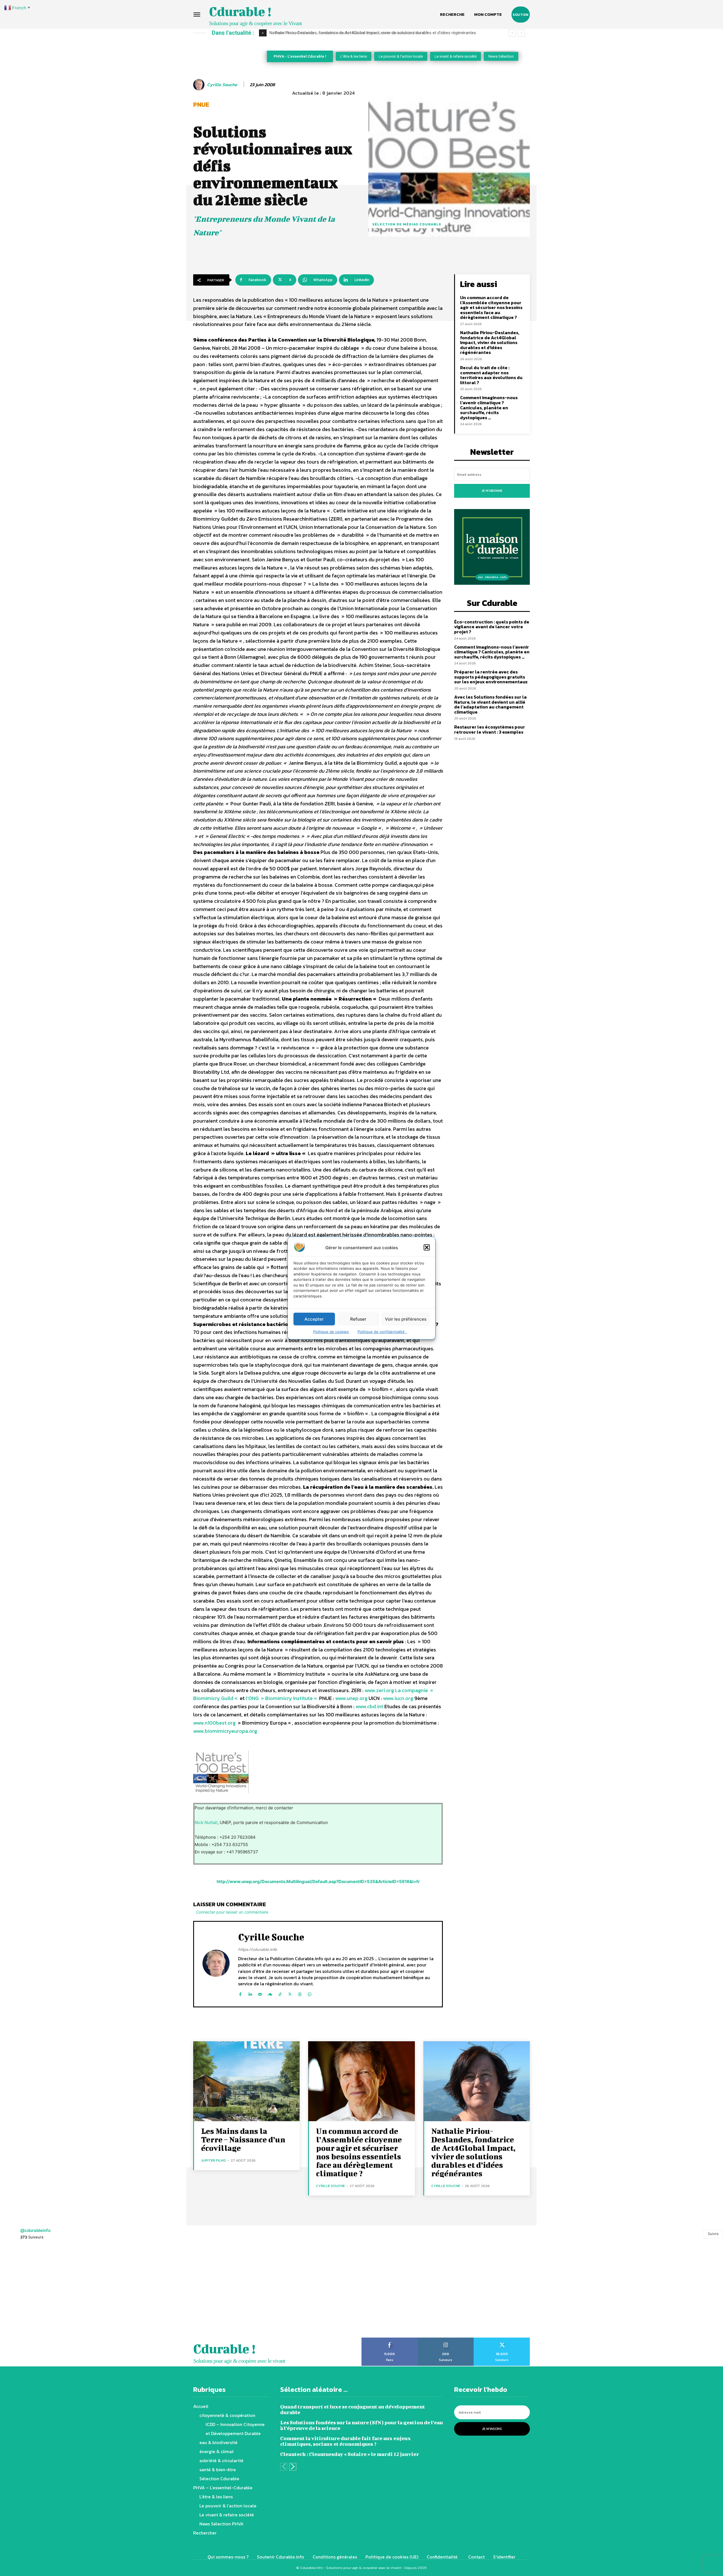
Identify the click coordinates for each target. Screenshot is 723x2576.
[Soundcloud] (270, 1993)
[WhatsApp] (310, 1993)
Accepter (314, 1319)
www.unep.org (351, 1698)
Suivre (713, 2234)
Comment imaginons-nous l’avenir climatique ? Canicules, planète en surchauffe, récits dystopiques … (489, 407)
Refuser (358, 1319)
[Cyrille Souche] (200, 85)
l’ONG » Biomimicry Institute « (282, 1698)
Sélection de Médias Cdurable (407, 224)
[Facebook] (240, 1993)
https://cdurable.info (258, 1949)
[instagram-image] (45, 2292)
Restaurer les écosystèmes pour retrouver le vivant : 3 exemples (490, 729)
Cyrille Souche (222, 85)
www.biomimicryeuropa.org (225, 1731)
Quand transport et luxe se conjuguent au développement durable (353, 2409)
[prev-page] (284, 2467)
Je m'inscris (492, 2429)
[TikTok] (280, 1993)
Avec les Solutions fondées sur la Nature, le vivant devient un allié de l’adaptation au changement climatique (490, 704)
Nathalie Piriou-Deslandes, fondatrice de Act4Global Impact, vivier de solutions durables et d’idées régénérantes (490, 342)
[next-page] (293, 2467)
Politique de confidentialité (382, 1332)
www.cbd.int (369, 1706)
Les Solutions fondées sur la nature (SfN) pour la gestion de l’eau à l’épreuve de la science (361, 2425)
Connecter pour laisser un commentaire (232, 1912)
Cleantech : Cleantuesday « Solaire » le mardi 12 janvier (350, 2454)
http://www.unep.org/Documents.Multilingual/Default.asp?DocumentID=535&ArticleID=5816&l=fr (318, 1882)
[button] (427, 1247)
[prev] (512, 33)
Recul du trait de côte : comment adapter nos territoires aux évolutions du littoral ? (491, 375)
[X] (290, 1993)
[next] (521, 33)
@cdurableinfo (35, 2230)
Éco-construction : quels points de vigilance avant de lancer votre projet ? (340, 33)
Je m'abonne (492, 491)
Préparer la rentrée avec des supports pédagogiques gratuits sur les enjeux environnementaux (491, 677)
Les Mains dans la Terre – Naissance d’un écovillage (243, 2139)
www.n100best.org (214, 1723)
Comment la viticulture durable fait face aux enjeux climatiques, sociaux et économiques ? (346, 2441)
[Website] (300, 1993)
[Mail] (260, 1993)
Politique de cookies (331, 1332)
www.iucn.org (398, 1698)
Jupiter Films (214, 2160)
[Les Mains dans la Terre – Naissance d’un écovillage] (246, 2081)
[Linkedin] (250, 1993)
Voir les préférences (406, 1319)
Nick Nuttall (206, 1822)
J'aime (390, 2340)
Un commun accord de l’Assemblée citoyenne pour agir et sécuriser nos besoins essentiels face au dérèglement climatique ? (491, 307)
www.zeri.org (379, 1690)
